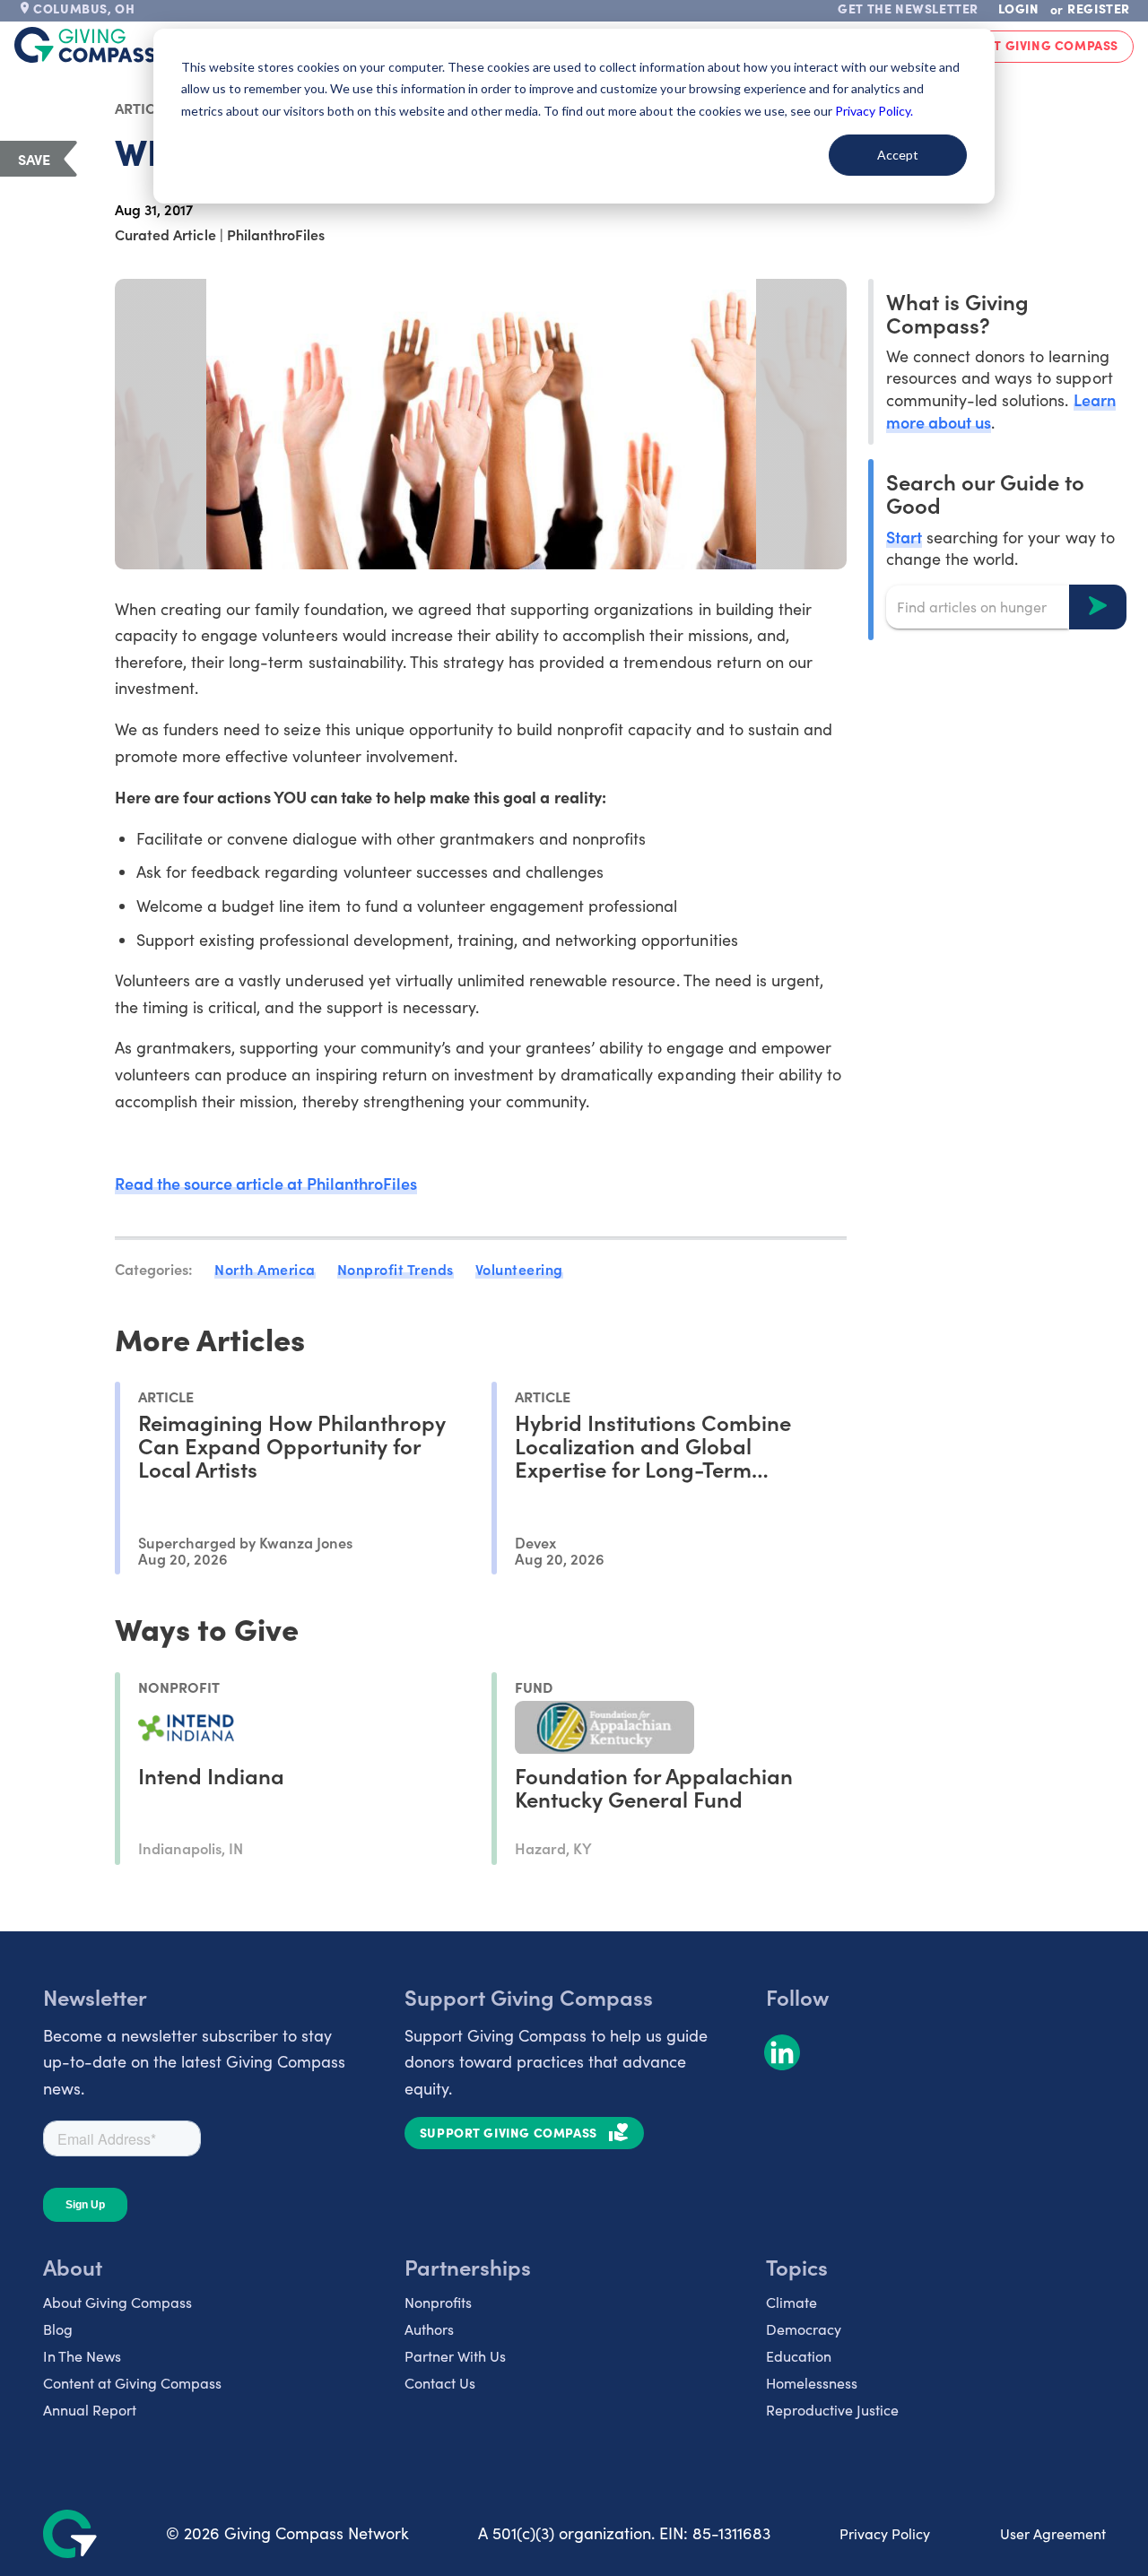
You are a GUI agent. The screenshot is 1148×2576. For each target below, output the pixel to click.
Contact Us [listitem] (440, 2383)
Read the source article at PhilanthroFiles (266, 1183)
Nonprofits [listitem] (438, 2302)
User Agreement (1053, 2533)
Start (904, 536)
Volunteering (519, 1269)
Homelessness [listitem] (812, 2383)
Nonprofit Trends (396, 1269)
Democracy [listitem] (804, 2329)
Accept (898, 155)
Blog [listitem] (58, 2329)
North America (265, 1269)
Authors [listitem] (429, 2329)
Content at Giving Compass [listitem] (132, 2383)
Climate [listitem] (791, 2302)
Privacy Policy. (874, 111)
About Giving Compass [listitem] (117, 2302)
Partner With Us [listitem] (455, 2356)
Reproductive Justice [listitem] (832, 2410)
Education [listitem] (799, 2356)
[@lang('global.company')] (85, 45)
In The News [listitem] (82, 2356)
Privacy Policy (885, 2533)
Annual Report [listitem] (90, 2410)
